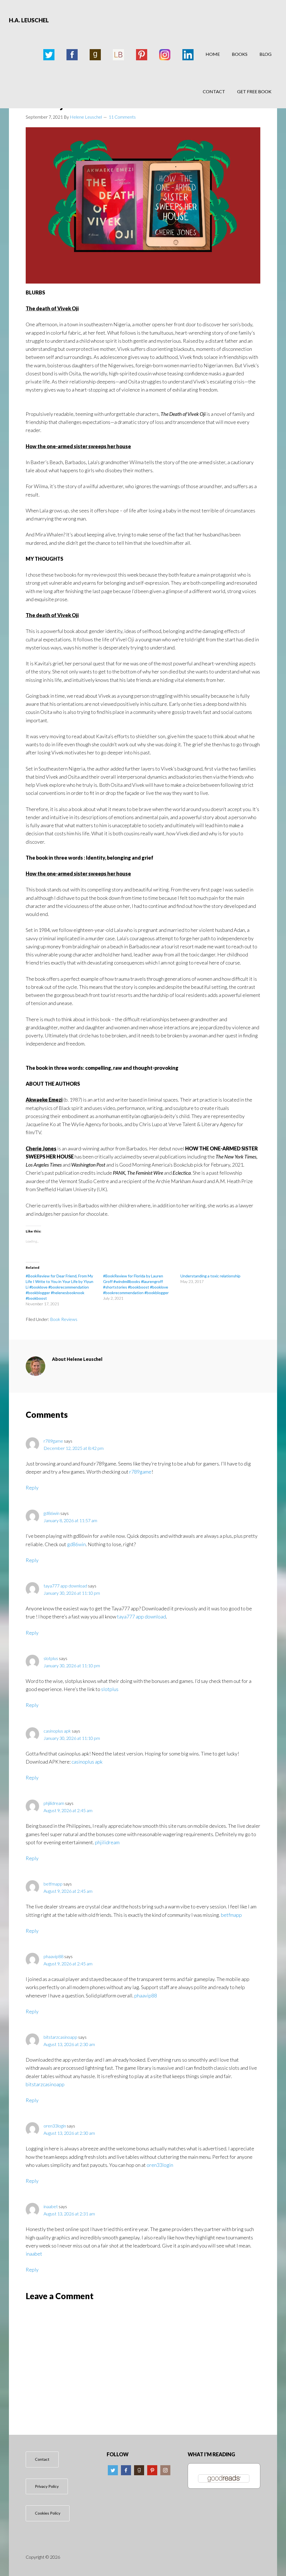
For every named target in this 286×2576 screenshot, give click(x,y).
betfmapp (53, 1884)
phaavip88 (53, 1956)
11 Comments (122, 117)
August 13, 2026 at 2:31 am (69, 2214)
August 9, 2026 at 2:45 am (68, 1810)
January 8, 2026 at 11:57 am (70, 1520)
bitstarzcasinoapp (60, 2037)
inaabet (51, 2206)
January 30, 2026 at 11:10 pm (72, 1593)
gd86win (52, 1513)
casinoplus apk (57, 1731)
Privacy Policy (47, 2486)
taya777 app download (65, 1586)
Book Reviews (64, 1319)
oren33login (55, 2126)
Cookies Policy (48, 2513)
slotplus (51, 1658)
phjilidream (54, 1803)
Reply (32, 1488)
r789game (53, 1441)
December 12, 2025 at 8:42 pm (74, 1448)
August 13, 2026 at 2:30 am (69, 2044)
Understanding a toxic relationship (210, 1276)
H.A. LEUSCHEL (29, 20)
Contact (42, 2459)
